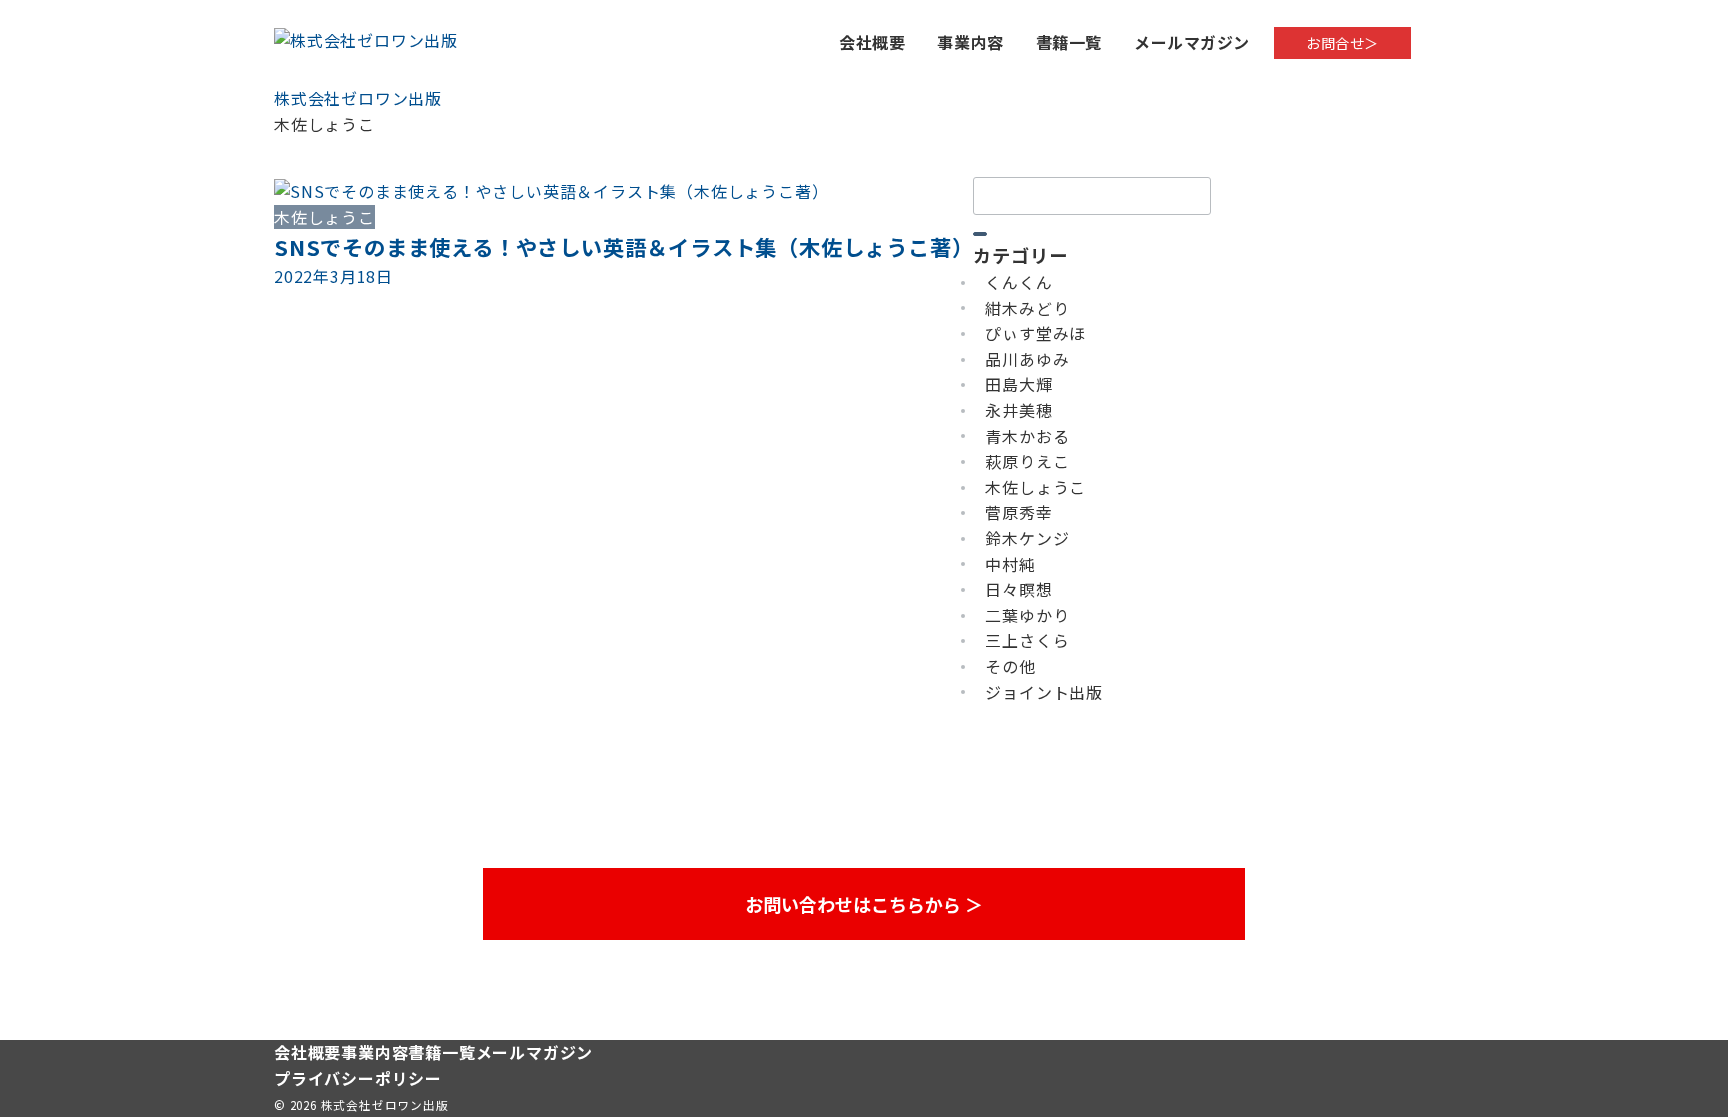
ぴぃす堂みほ (1035, 333)
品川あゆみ (1027, 359)
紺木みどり (1027, 308)
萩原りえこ (1027, 461)
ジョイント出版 (1044, 692)
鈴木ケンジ (1027, 538)
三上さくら (1027, 640)
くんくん (1018, 282)
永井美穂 (1018, 410)
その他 (1010, 666)
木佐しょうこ (1035, 487)
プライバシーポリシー (358, 1078)
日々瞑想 (1018, 589)
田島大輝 (1018, 384)
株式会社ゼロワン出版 (385, 1105)
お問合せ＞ (1342, 43)
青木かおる (1027, 436)
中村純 (1010, 564)
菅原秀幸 (1018, 512)
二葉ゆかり (1027, 615)
